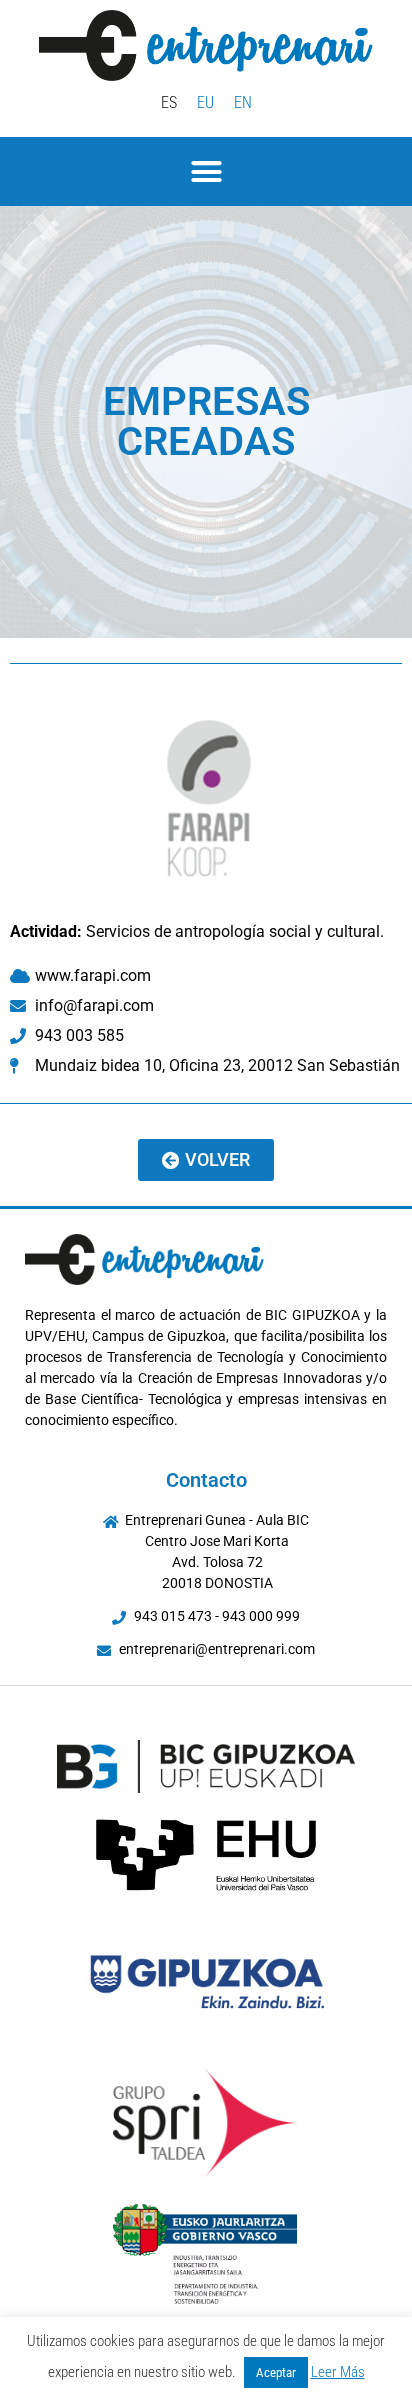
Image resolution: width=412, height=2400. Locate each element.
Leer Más (338, 2372)
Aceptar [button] (276, 2372)
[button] (206, 172)
